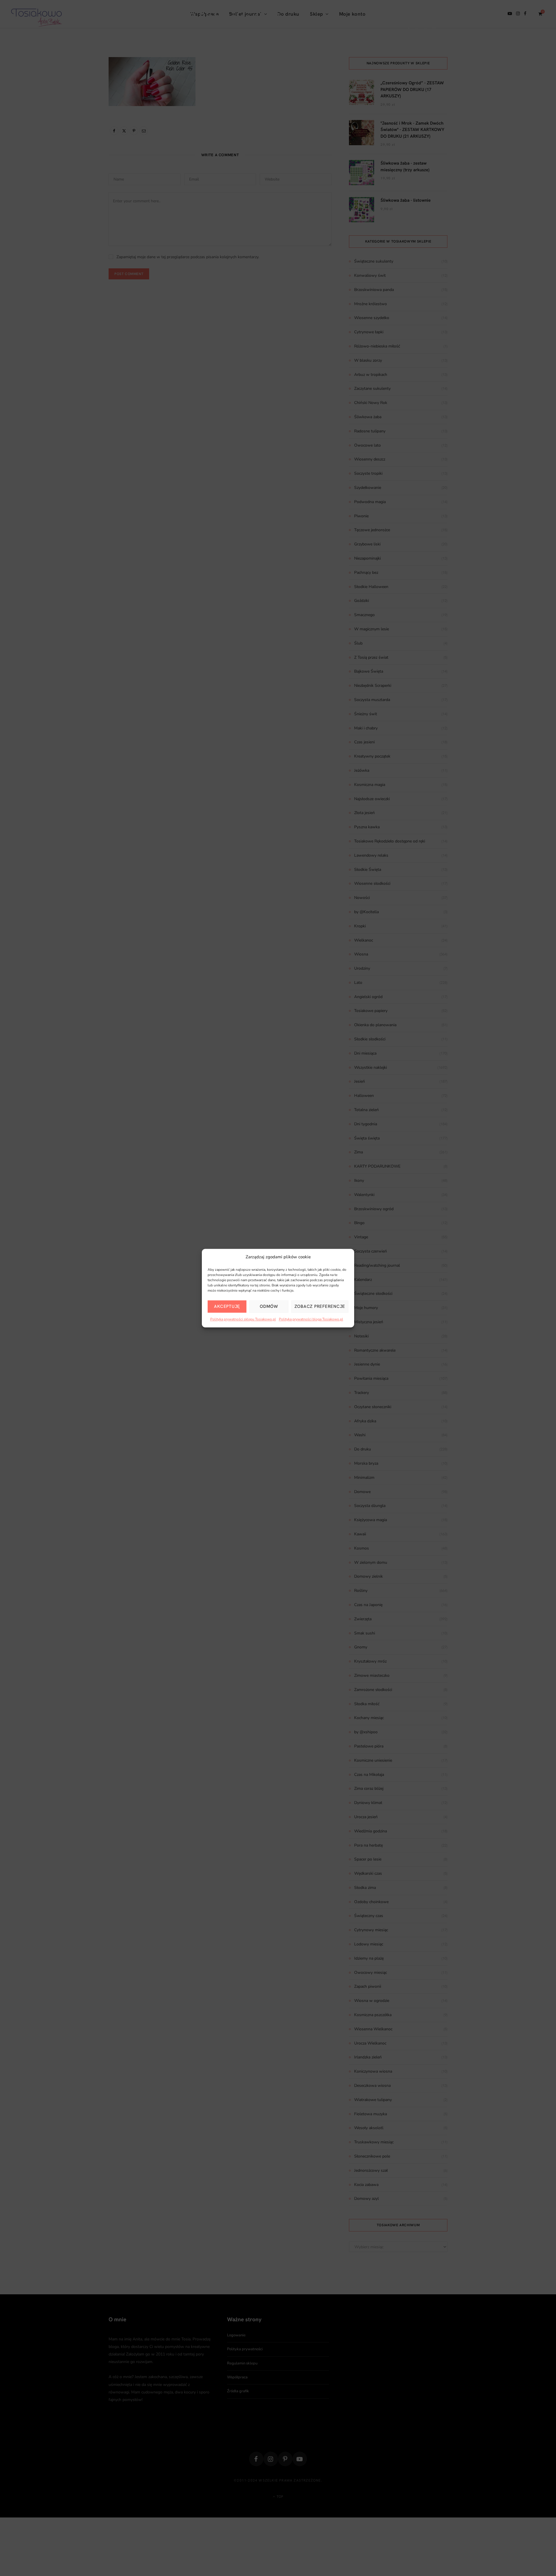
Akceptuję (227, 1306)
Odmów (269, 1306)
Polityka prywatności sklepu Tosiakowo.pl (243, 1319)
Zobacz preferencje (320, 1306)
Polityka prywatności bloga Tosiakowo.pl (311, 1319)
